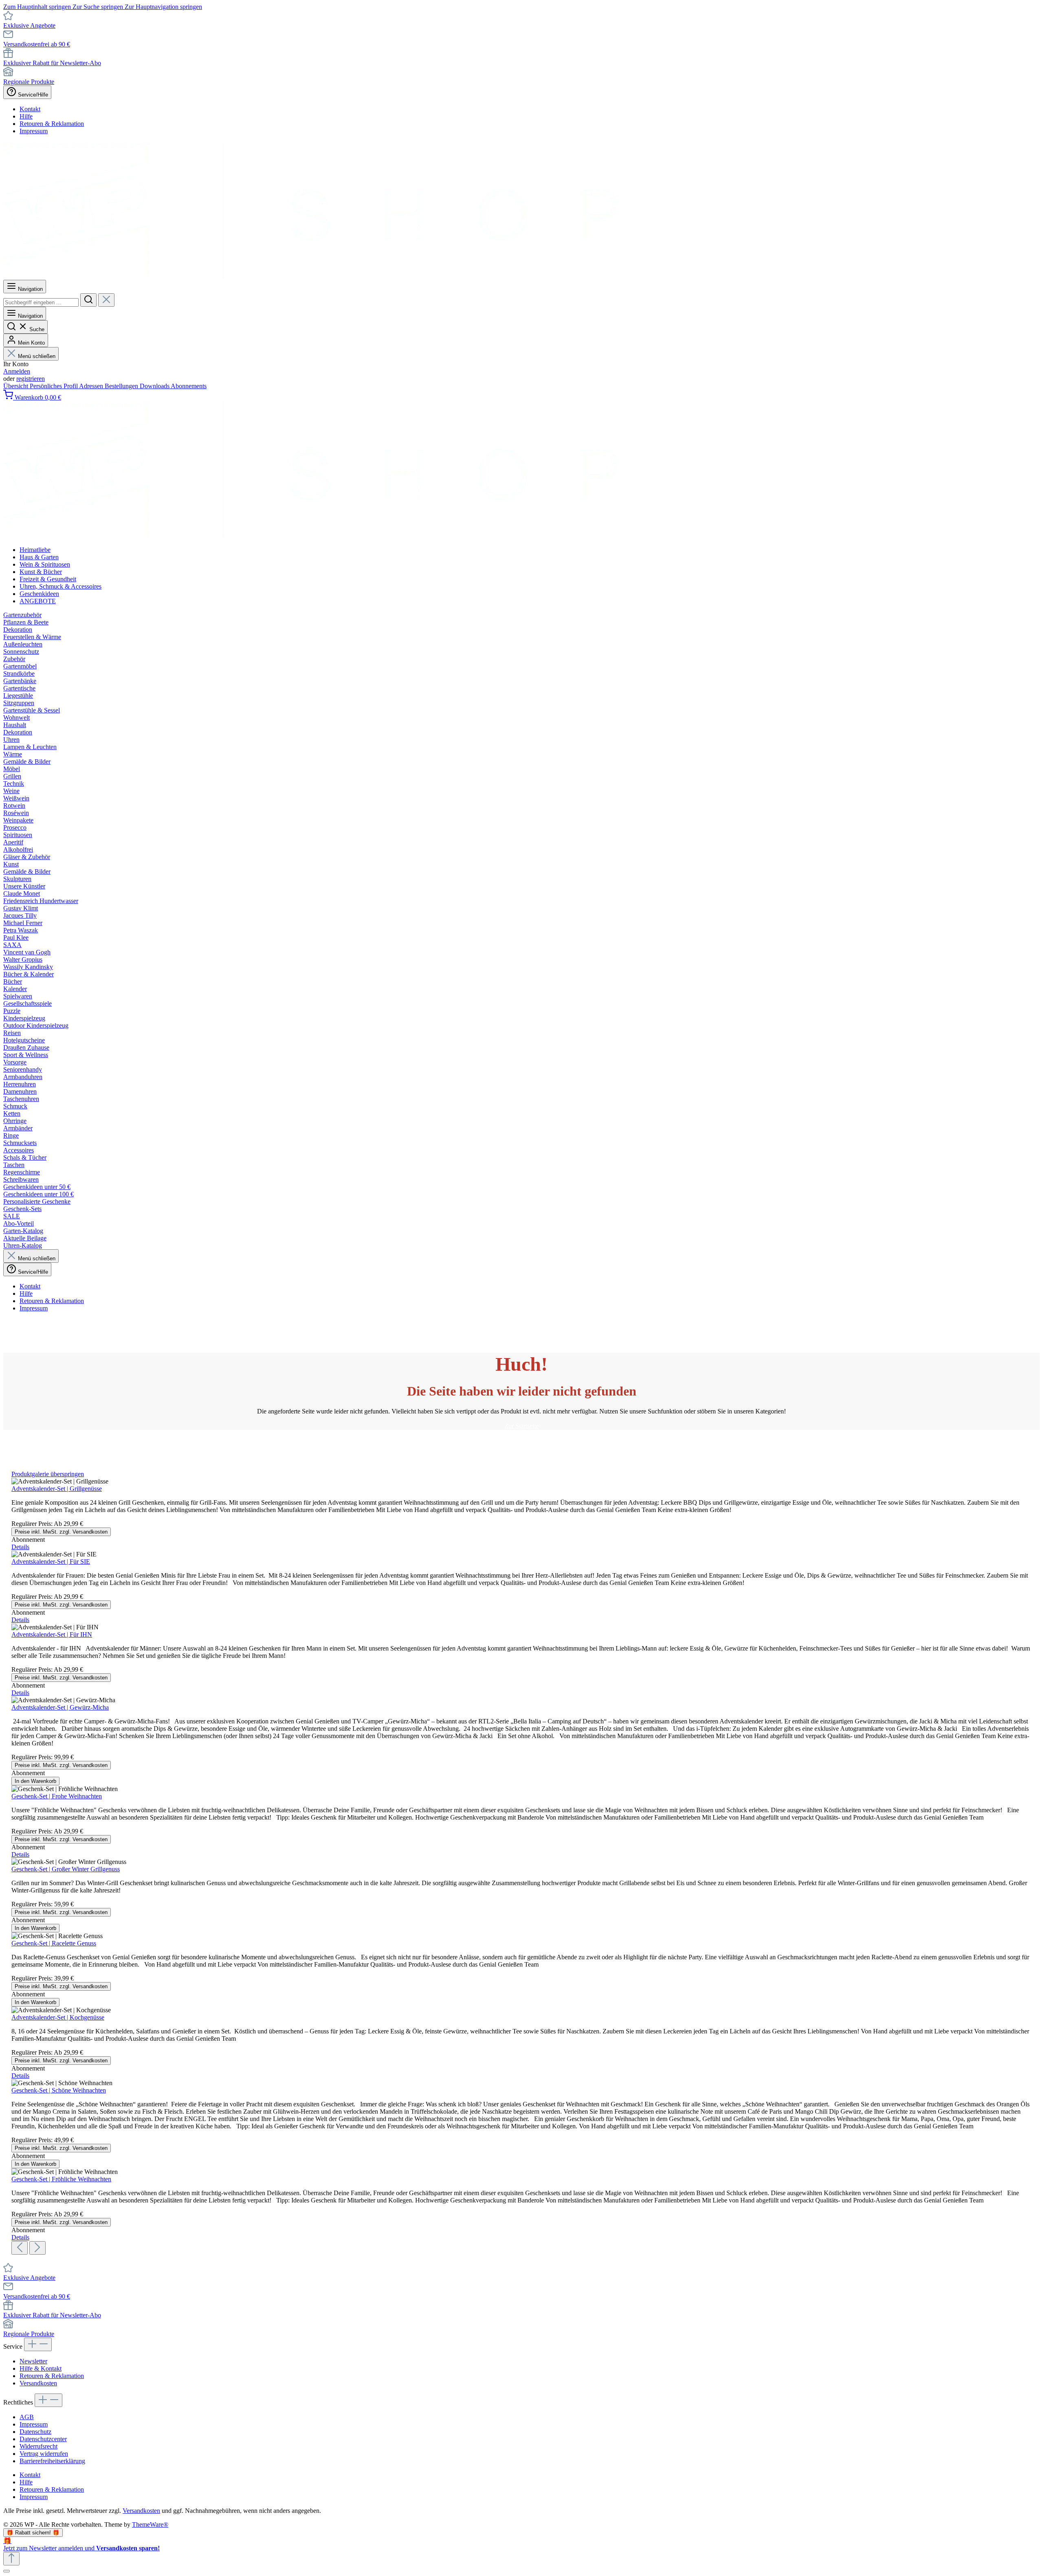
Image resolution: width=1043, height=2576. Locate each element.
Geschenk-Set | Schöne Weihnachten (59, 2090)
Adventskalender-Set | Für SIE (51, 1562)
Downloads (155, 386)
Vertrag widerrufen (44, 2454)
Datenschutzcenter (43, 2439)
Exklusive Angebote (29, 25)
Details (20, 1547)
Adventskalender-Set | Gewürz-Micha (60, 1707)
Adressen (92, 386)
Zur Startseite (521, 1426)
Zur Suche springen (99, 7)
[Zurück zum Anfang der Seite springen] (11, 2559)
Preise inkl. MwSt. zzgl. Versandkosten (61, 1532)
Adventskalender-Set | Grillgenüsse (57, 1489)
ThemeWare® (150, 2524)
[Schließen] (7, 2571)
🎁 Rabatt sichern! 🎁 (33, 2533)
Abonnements (189, 386)
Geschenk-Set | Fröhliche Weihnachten (61, 2179)
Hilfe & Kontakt (41, 2368)
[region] (521, 1863)
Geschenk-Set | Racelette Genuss (54, 1943)
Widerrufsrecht (39, 2446)
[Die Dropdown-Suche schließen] (106, 300)
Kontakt (30, 109)
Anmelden (17, 371)
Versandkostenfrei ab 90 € (37, 44)
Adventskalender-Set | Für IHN (52, 1634)
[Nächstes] (37, 2248)
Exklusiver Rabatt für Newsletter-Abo (52, 63)
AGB (27, 2417)
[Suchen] (88, 300)
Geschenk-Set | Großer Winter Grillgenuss (66, 1869)
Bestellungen (122, 386)
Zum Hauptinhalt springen (38, 7)
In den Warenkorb (35, 1781)
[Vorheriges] (20, 2248)
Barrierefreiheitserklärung (52, 2461)
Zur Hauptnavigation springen (163, 7)
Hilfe (26, 116)
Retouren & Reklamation (52, 124)
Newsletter (33, 2361)
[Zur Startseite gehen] (311, 276)
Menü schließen (37, 356)
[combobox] (41, 302)
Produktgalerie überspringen (48, 1474)
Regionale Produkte (29, 82)
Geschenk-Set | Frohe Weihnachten (57, 1796)
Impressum (34, 131)
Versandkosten (38, 2383)
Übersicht (17, 386)
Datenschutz (35, 2432)
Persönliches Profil (54, 386)
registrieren (31, 379)
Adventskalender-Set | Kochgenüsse (58, 2017)
